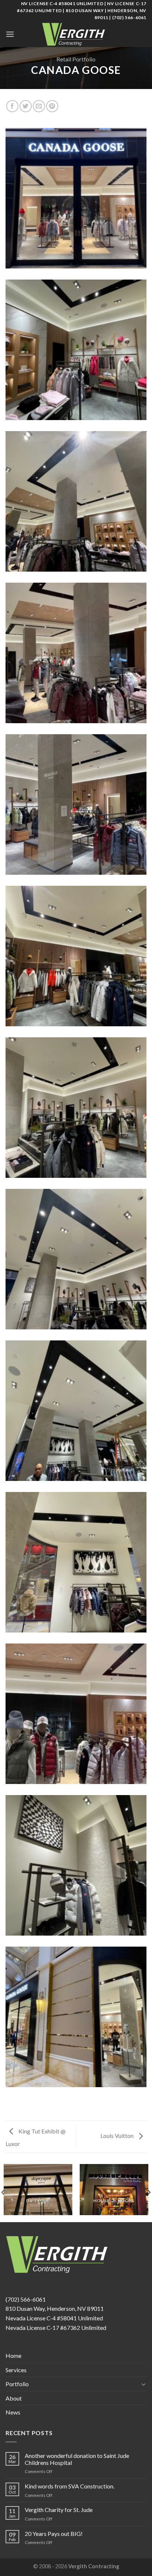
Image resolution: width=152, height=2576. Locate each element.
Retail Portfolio (76, 59)
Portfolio (17, 2384)
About (14, 2398)
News (13, 2412)
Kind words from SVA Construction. (70, 2486)
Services (16, 2370)
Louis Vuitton (118, 2136)
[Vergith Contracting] (76, 34)
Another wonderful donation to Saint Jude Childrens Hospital (77, 2459)
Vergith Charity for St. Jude (59, 2510)
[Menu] (10, 34)
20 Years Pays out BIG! (54, 2534)
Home (13, 2355)
